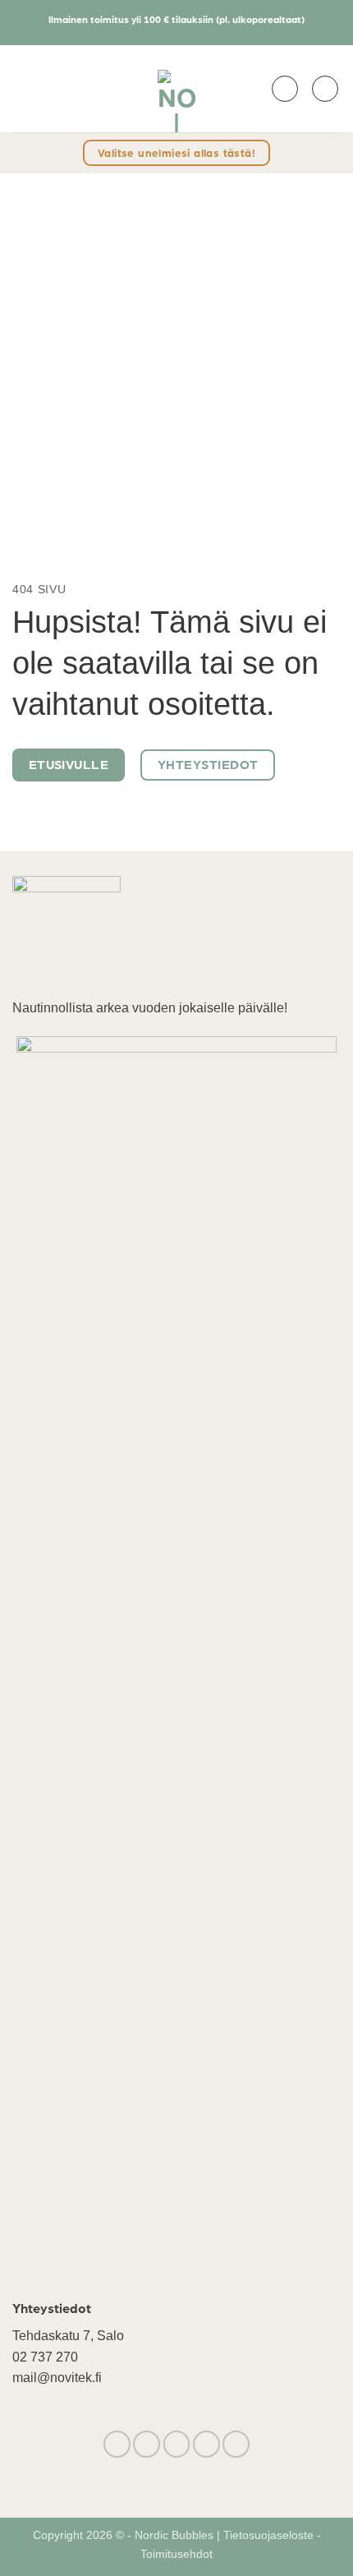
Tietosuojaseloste (270, 2535)
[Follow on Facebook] (117, 2444)
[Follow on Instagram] (147, 2444)
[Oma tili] (285, 89)
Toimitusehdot (176, 2554)
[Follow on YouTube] (236, 2444)
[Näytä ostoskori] (325, 89)
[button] (23, 88)
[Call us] (206, 2444)
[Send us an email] (177, 2444)
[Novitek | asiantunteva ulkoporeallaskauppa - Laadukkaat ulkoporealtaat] (176, 89)
